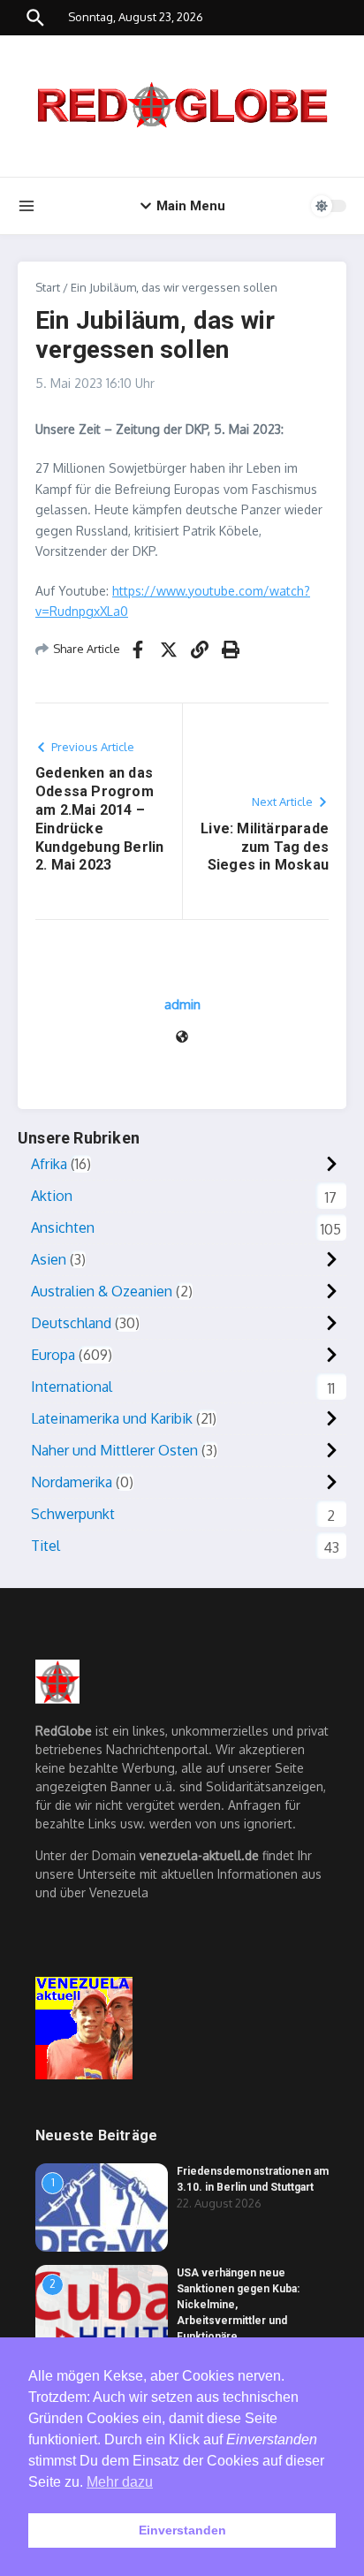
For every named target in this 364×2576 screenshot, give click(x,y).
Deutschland (71, 1323)
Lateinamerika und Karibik (112, 1418)
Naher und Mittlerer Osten (114, 1450)
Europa (53, 1355)
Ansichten (63, 1227)
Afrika (49, 1164)
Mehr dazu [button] (120, 2482)
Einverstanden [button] (182, 2530)
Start (48, 287)
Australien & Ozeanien (102, 1291)
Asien (49, 1259)
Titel (45, 1546)
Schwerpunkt (73, 1514)
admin (182, 1004)
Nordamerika (72, 1482)
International (72, 1387)
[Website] (182, 1038)
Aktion (52, 1196)
